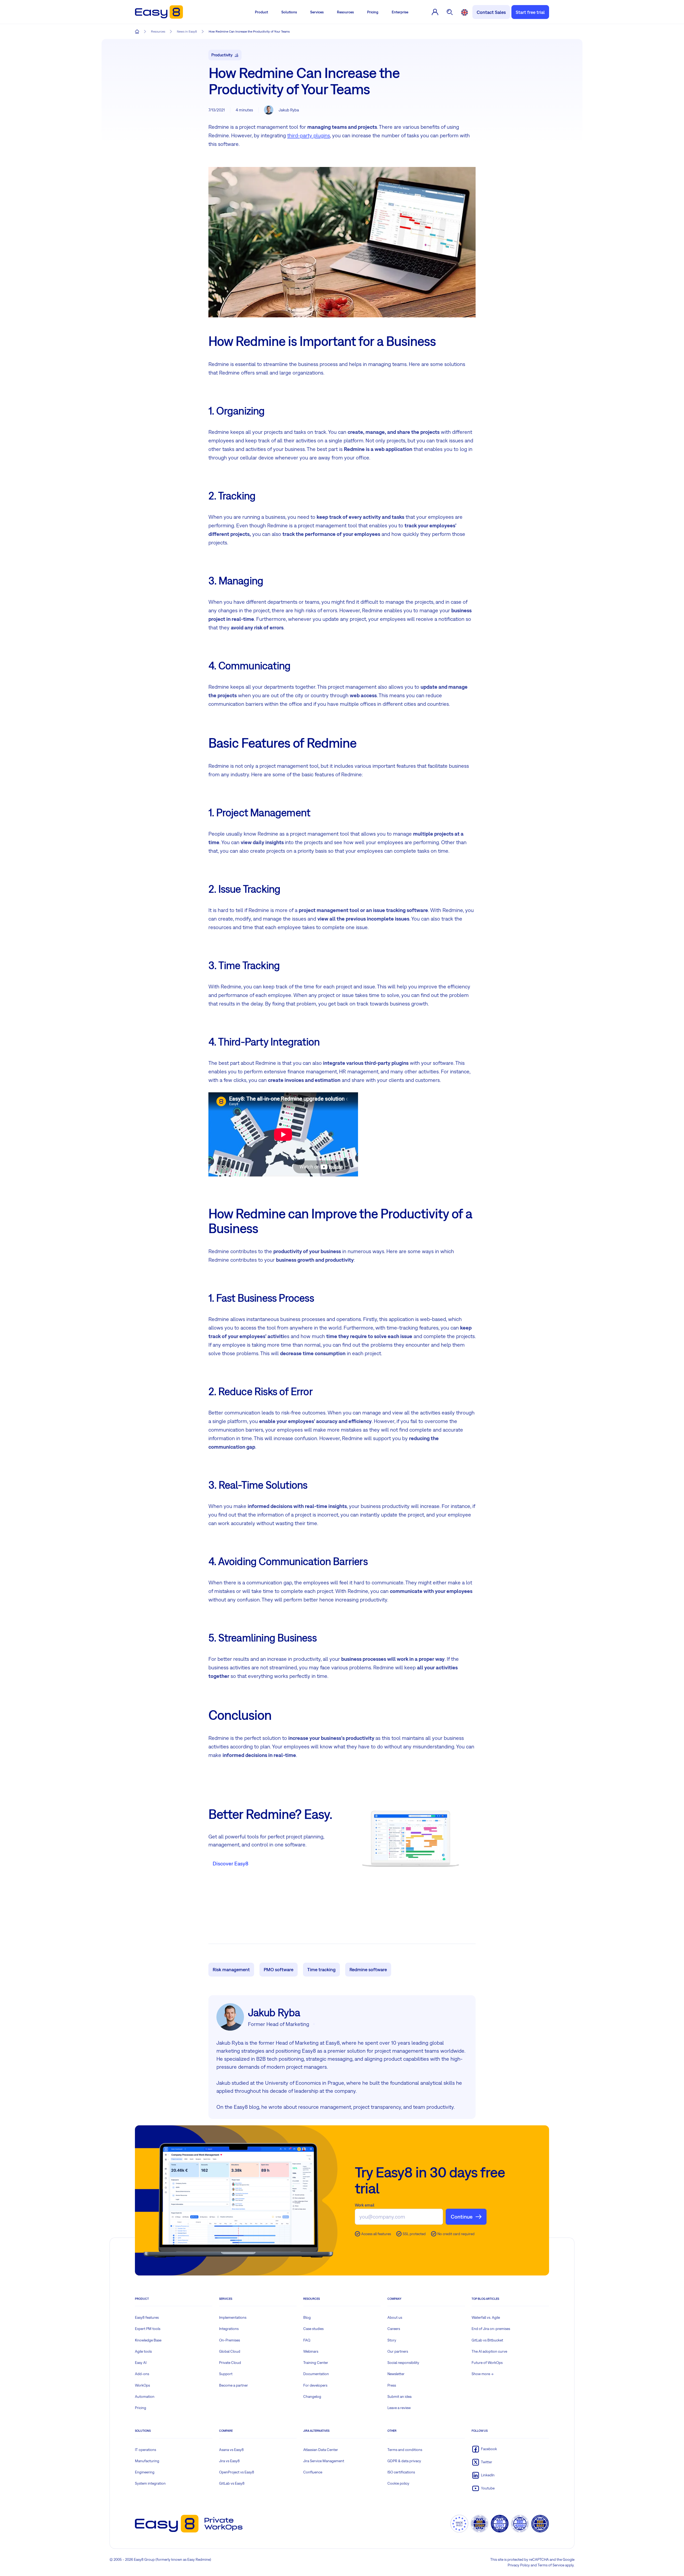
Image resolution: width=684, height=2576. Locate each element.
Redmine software (368, 1969)
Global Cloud (230, 2351)
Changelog (312, 2396)
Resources (345, 12)
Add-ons (142, 2374)
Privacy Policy (519, 2565)
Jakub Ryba (289, 110)
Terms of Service (551, 2565)
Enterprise (400, 12)
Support (226, 2374)
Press (392, 2385)
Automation (145, 2396)
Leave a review (399, 2408)
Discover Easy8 (230, 1863)
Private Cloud (230, 2363)
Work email (365, 2205)
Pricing (373, 12)
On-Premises (230, 2340)
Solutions (289, 12)
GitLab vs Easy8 (232, 2483)
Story (392, 2340)
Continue (462, 2217)
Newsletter (396, 2374)
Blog (307, 2317)
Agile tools (143, 2351)
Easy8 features (147, 2317)
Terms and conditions (405, 2450)
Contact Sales (491, 12)
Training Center (316, 2363)
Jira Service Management (324, 2461)
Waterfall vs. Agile (486, 2317)
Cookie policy (398, 2483)
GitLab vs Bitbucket (487, 2340)
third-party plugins (309, 135)
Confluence (313, 2472)
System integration (150, 2483)
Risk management (231, 1969)
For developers (315, 2385)
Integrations (229, 2329)
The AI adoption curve (489, 2351)
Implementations (233, 2317)
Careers (394, 2329)
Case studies (313, 2329)
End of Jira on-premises (491, 2329)
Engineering (145, 2472)
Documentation (316, 2374)
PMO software (279, 1969)
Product (261, 12)
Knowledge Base (148, 2340)
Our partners (398, 2351)
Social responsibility (403, 2363)
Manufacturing (147, 2461)
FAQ (307, 2340)
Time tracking (321, 1969)
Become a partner (234, 2385)
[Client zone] (435, 12)
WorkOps (142, 2385)
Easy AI (141, 2363)
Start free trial (530, 12)
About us (395, 2317)
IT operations (145, 2450)
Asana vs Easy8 (231, 2450)
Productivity (222, 55)
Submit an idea (399, 2396)
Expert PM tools (148, 2329)
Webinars (311, 2351)
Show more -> (483, 2374)
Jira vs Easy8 (229, 2461)
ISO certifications (401, 2472)
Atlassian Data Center (321, 2450)
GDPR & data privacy (404, 2461)
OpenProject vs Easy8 (237, 2472)
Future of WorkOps (487, 2363)
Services (317, 12)
